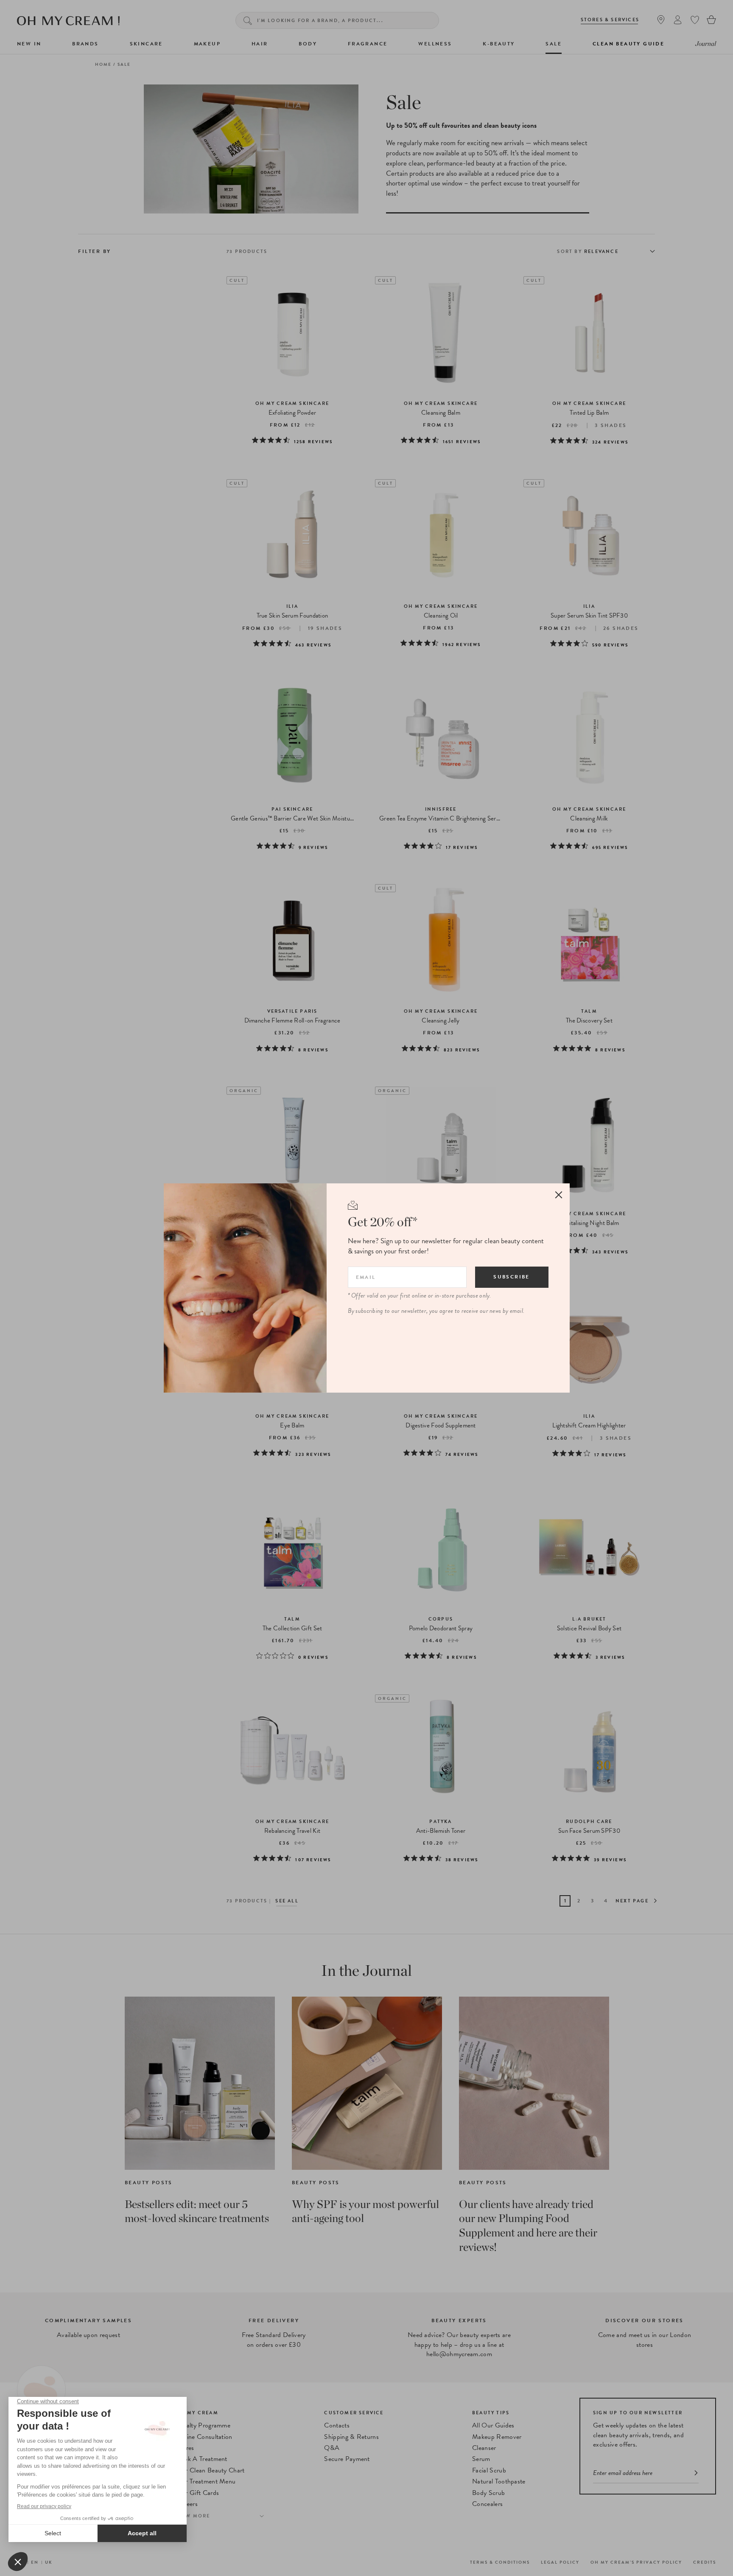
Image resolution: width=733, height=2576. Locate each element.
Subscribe (512, 1277)
